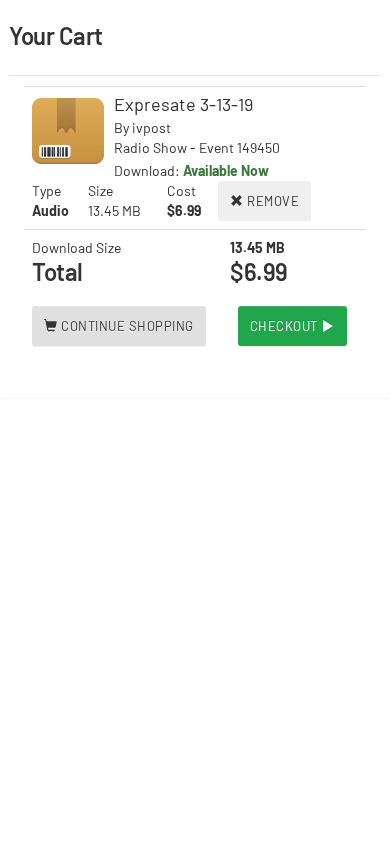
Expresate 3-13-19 (183, 104)
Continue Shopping (126, 326)
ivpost (151, 127)
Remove (272, 201)
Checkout (286, 326)
